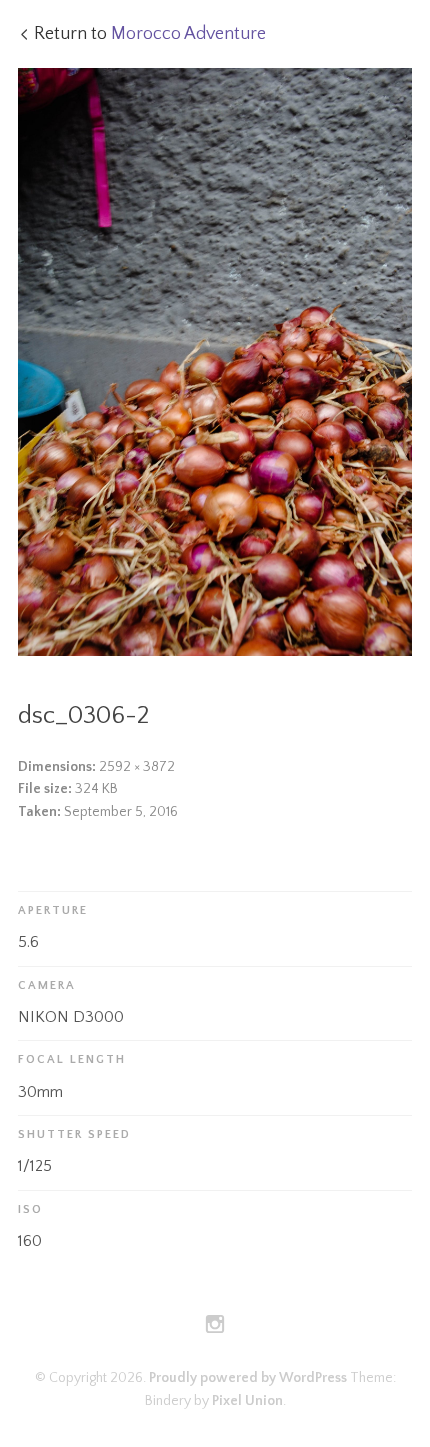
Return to (150, 34)
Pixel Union (247, 1401)
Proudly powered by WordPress (248, 1378)
